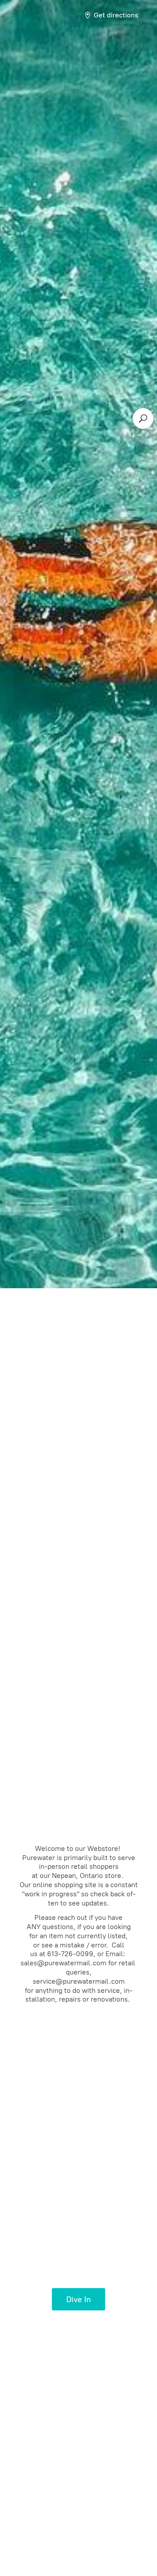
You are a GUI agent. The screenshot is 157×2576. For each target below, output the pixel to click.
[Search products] (143, 418)
